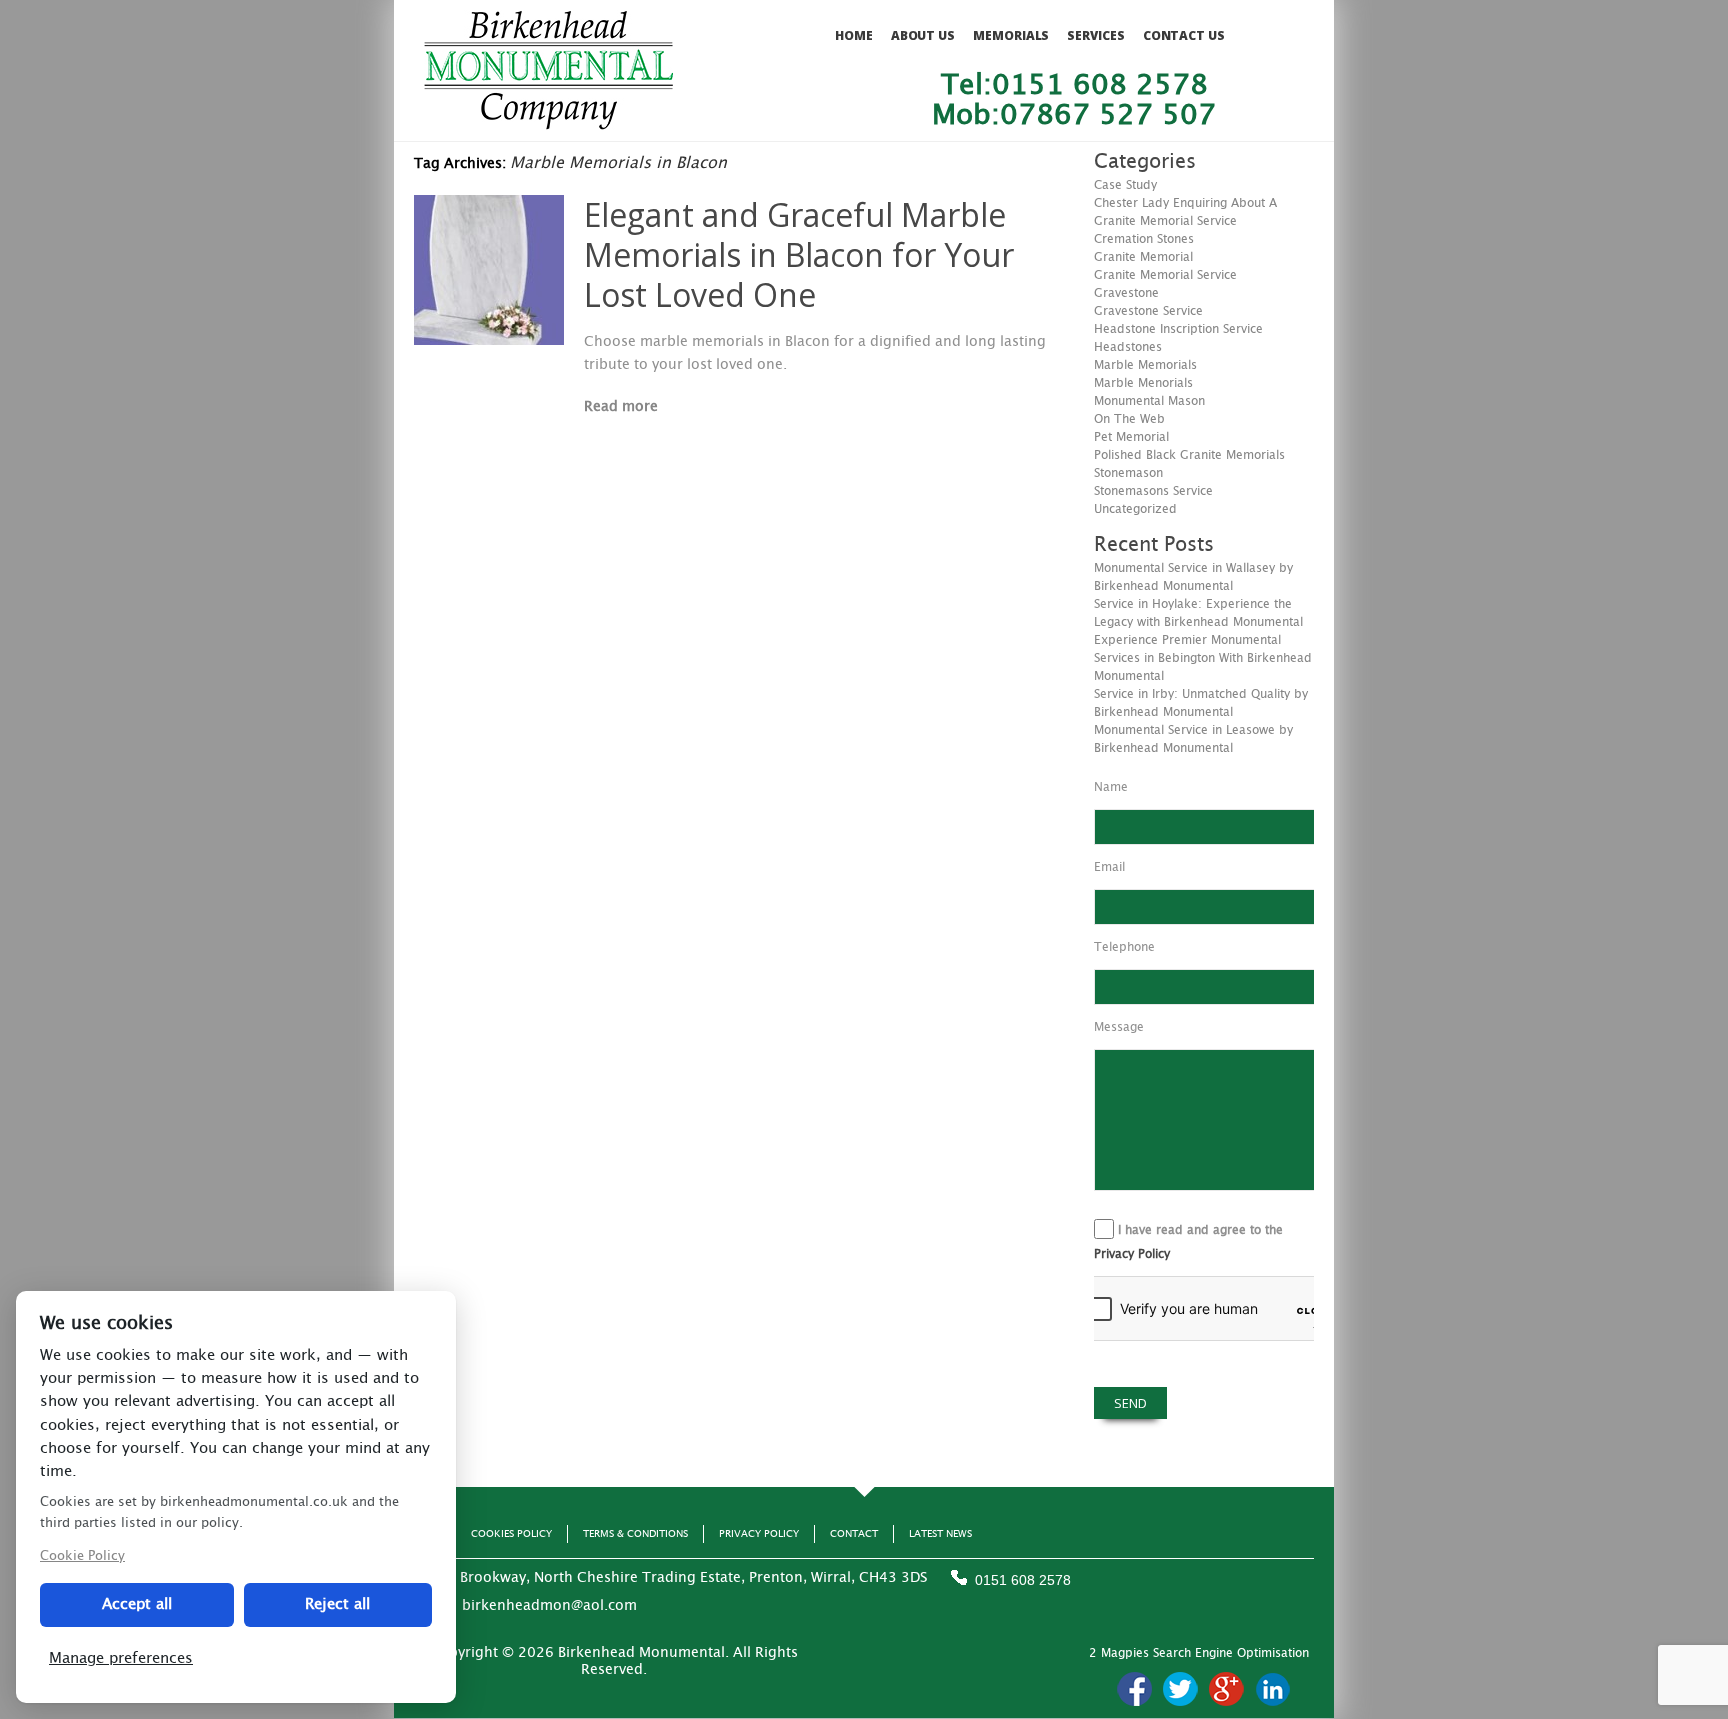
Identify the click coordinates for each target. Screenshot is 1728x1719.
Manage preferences (121, 1658)
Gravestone (1126, 293)
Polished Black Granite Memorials (1189, 455)
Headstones (1128, 347)
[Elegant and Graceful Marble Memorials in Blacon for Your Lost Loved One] (489, 340)
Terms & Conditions (635, 1534)
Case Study (1125, 185)
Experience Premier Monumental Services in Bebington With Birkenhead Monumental (1203, 658)
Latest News (940, 1534)
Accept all (137, 1604)
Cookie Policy (82, 1556)
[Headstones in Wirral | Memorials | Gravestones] (548, 121)
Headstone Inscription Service (1178, 329)
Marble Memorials (1145, 365)
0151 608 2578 (1023, 1580)
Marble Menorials (1143, 383)
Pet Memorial (1131, 437)
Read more (621, 407)
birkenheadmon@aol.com (549, 1606)
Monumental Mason (1149, 401)
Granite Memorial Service (1165, 275)
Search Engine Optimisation (1231, 1653)
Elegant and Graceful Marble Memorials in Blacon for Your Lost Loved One (799, 254)
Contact (854, 1534)
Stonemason (1128, 473)
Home (854, 35)
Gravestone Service (1148, 311)
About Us (923, 35)
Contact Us (1184, 35)
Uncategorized (1135, 509)
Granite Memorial (1143, 257)
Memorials (1011, 35)
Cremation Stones (1144, 239)
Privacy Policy (1132, 1254)
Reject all (337, 1604)
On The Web (1129, 419)
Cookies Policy (511, 1534)
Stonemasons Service (1153, 491)
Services (1095, 35)
